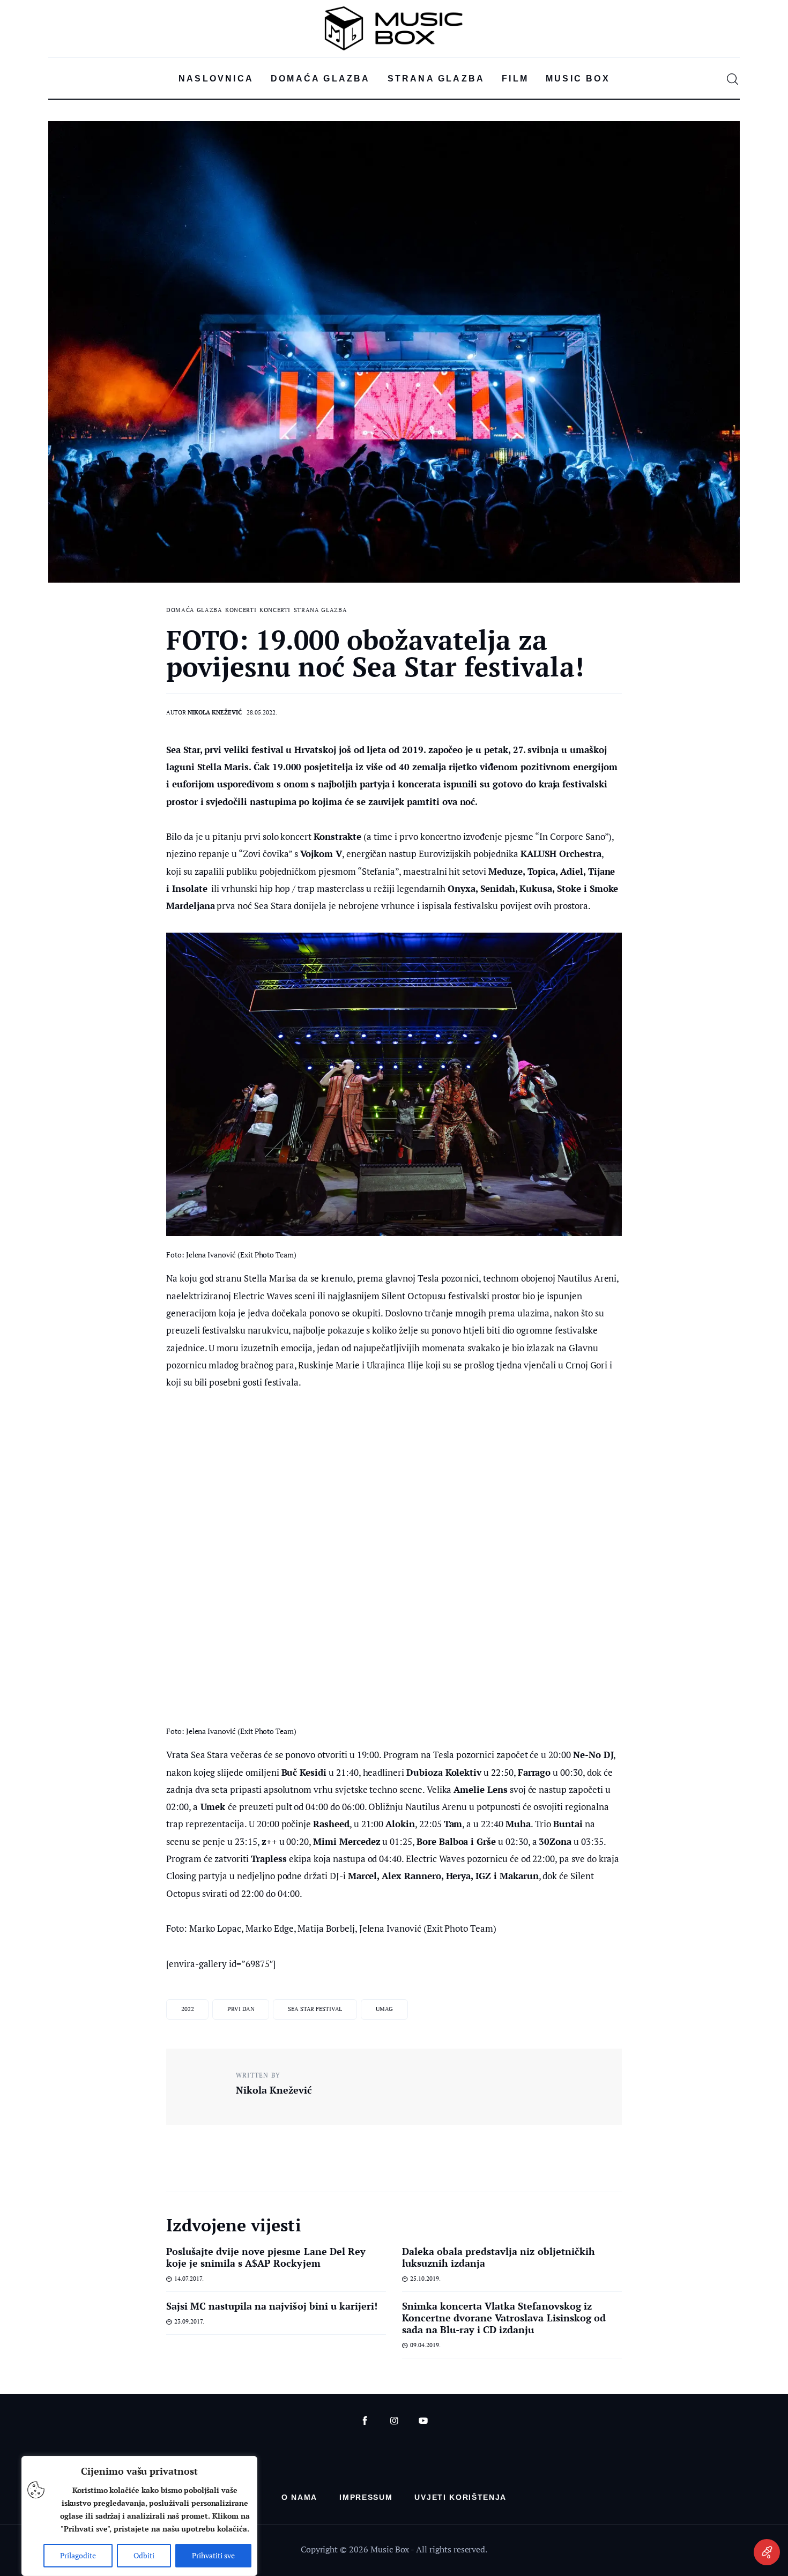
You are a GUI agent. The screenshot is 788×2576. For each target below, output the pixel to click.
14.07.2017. (189, 2279)
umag (384, 2009)
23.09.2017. (189, 2321)
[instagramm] (394, 2421)
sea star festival (315, 2009)
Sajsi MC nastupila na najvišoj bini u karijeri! (272, 2306)
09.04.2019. (425, 2345)
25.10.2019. (425, 2279)
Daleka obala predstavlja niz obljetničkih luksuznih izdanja (499, 2257)
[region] (139, 2516)
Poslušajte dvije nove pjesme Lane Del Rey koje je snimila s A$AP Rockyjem (266, 2257)
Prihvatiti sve (213, 2555)
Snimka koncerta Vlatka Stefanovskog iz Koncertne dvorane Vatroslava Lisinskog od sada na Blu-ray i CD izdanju (504, 2318)
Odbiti (144, 2555)
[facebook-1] (365, 2421)
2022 (188, 2009)
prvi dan (241, 2009)
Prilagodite (78, 2555)
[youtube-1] (423, 2421)
